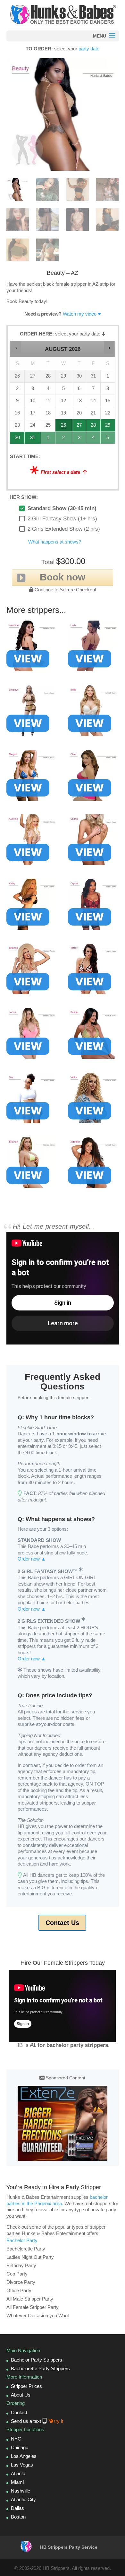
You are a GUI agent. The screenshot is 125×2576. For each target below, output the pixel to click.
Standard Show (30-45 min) (62, 508)
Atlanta (18, 2473)
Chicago (20, 2447)
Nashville (21, 2491)
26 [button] (64, 427)
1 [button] (48, 439)
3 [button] (79, 439)
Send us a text (37, 2421)
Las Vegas (22, 2465)
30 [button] (17, 439)
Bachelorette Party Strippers (40, 2368)
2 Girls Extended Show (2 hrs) (64, 529)
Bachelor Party (22, 2240)
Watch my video (80, 314)
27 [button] (79, 427)
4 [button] (93, 439)
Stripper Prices (26, 2386)
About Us (21, 2395)
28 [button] (93, 427)
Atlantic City (23, 2499)
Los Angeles (24, 2456)
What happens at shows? (55, 542)
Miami (17, 2482)
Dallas (17, 2508)
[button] (16, 348)
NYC (16, 2439)
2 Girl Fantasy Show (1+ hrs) (62, 519)
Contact (19, 2412)
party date (89, 49)
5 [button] (108, 439)
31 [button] (33, 439)
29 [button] (108, 427)
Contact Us (62, 1923)
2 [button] (64, 439)
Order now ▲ (32, 1559)
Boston (18, 2517)
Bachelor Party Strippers (37, 2360)
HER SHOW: (24, 497)
